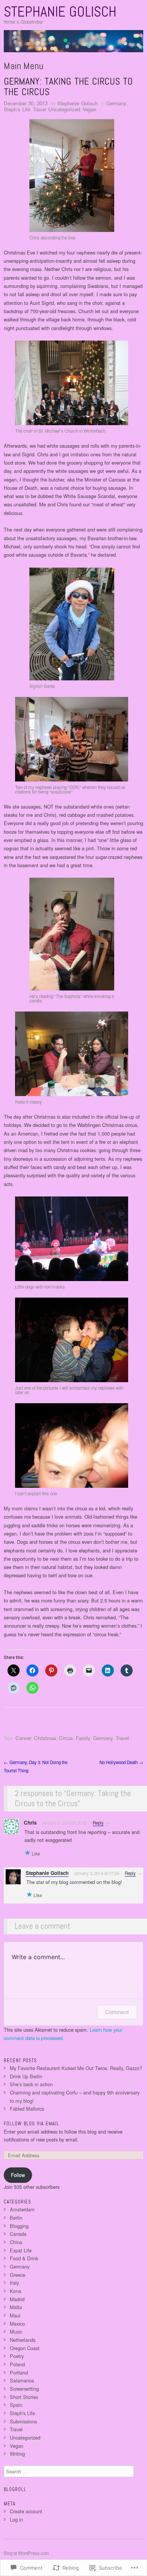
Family (83, 1738)
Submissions (23, 2421)
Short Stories (24, 2397)
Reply (98, 1823)
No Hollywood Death (121, 1762)
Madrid (17, 2299)
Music (16, 2331)
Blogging (19, 2226)
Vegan (89, 109)
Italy (14, 2283)
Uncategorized (64, 109)
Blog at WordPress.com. (27, 2553)
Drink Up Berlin (26, 2076)
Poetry (17, 2356)
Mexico (17, 2324)
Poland (17, 2364)
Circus (66, 1738)
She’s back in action (31, 2084)
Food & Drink (24, 2258)
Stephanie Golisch (60, 12)
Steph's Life (17, 109)
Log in (16, 2519)
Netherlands (23, 2340)
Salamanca (22, 2380)
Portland (19, 2372)
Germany (116, 103)
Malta (16, 2307)
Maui (15, 2315)
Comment (117, 2012)
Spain (16, 2405)
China (16, 2242)
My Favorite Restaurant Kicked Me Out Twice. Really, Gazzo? (76, 2068)
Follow (18, 2175)
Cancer (23, 1738)
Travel (39, 109)
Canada (18, 2234)
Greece (18, 2275)
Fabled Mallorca (27, 2109)
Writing (17, 2454)
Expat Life (21, 2250)
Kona (15, 2291)
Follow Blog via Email (31, 2124)
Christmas (45, 1738)
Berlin (16, 2218)
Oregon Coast (25, 2348)
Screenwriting (24, 2389)
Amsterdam (22, 2209)
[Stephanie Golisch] (73, 44)
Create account (26, 2511)
